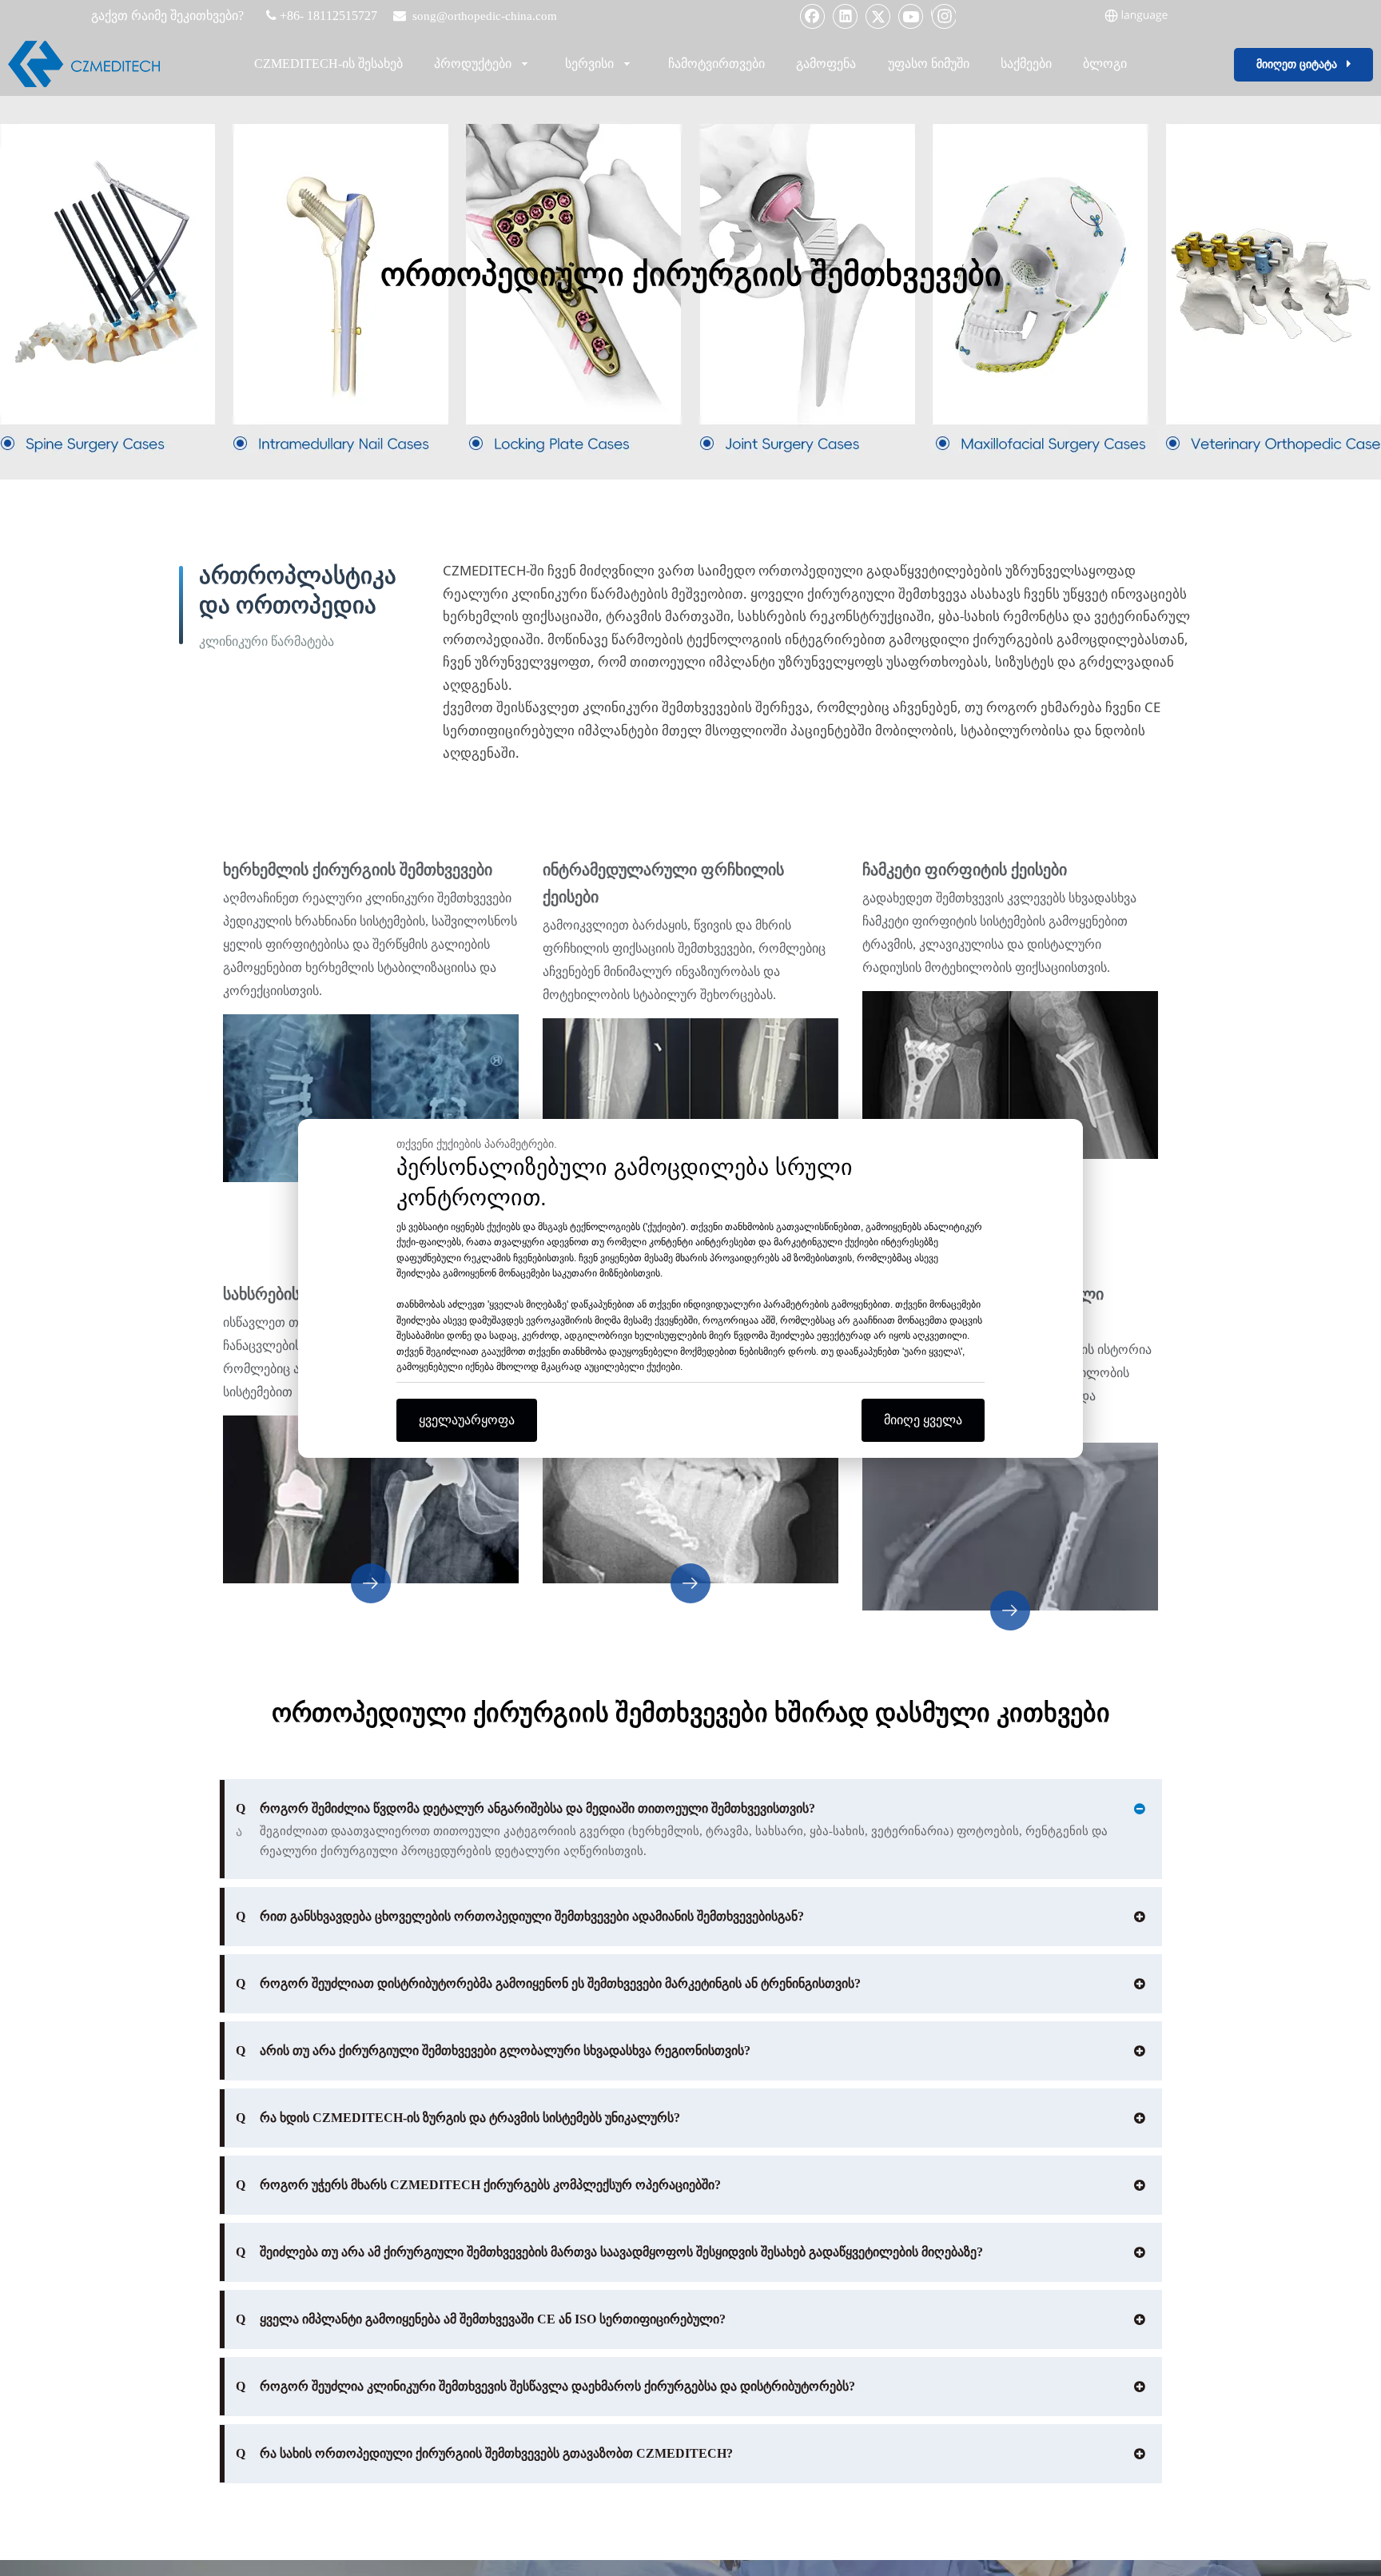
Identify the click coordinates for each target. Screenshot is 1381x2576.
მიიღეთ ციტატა (1301, 64)
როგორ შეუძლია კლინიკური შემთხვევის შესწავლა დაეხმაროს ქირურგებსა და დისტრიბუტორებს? (545, 2386)
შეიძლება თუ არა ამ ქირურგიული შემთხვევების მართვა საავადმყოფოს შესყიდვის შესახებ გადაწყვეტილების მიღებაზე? (609, 2252)
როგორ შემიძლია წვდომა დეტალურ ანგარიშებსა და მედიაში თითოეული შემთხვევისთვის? (525, 1808)
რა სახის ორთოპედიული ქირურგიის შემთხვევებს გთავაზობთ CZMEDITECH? (484, 2453)
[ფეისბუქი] (813, 16)
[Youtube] (911, 16)
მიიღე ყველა (923, 1420)
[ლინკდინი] (846, 16)
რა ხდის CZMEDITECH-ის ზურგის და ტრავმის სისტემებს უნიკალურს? (458, 2118)
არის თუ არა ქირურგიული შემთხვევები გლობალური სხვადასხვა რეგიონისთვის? (493, 2050)
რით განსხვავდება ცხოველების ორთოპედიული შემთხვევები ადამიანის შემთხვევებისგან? (520, 1916)
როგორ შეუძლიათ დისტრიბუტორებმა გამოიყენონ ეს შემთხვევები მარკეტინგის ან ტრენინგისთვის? (548, 1983)
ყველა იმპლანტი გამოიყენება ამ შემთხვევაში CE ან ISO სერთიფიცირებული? (481, 2319)
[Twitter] (878, 16)
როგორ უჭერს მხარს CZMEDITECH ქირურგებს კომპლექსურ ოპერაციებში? (478, 2185)
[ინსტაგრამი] (943, 16)
